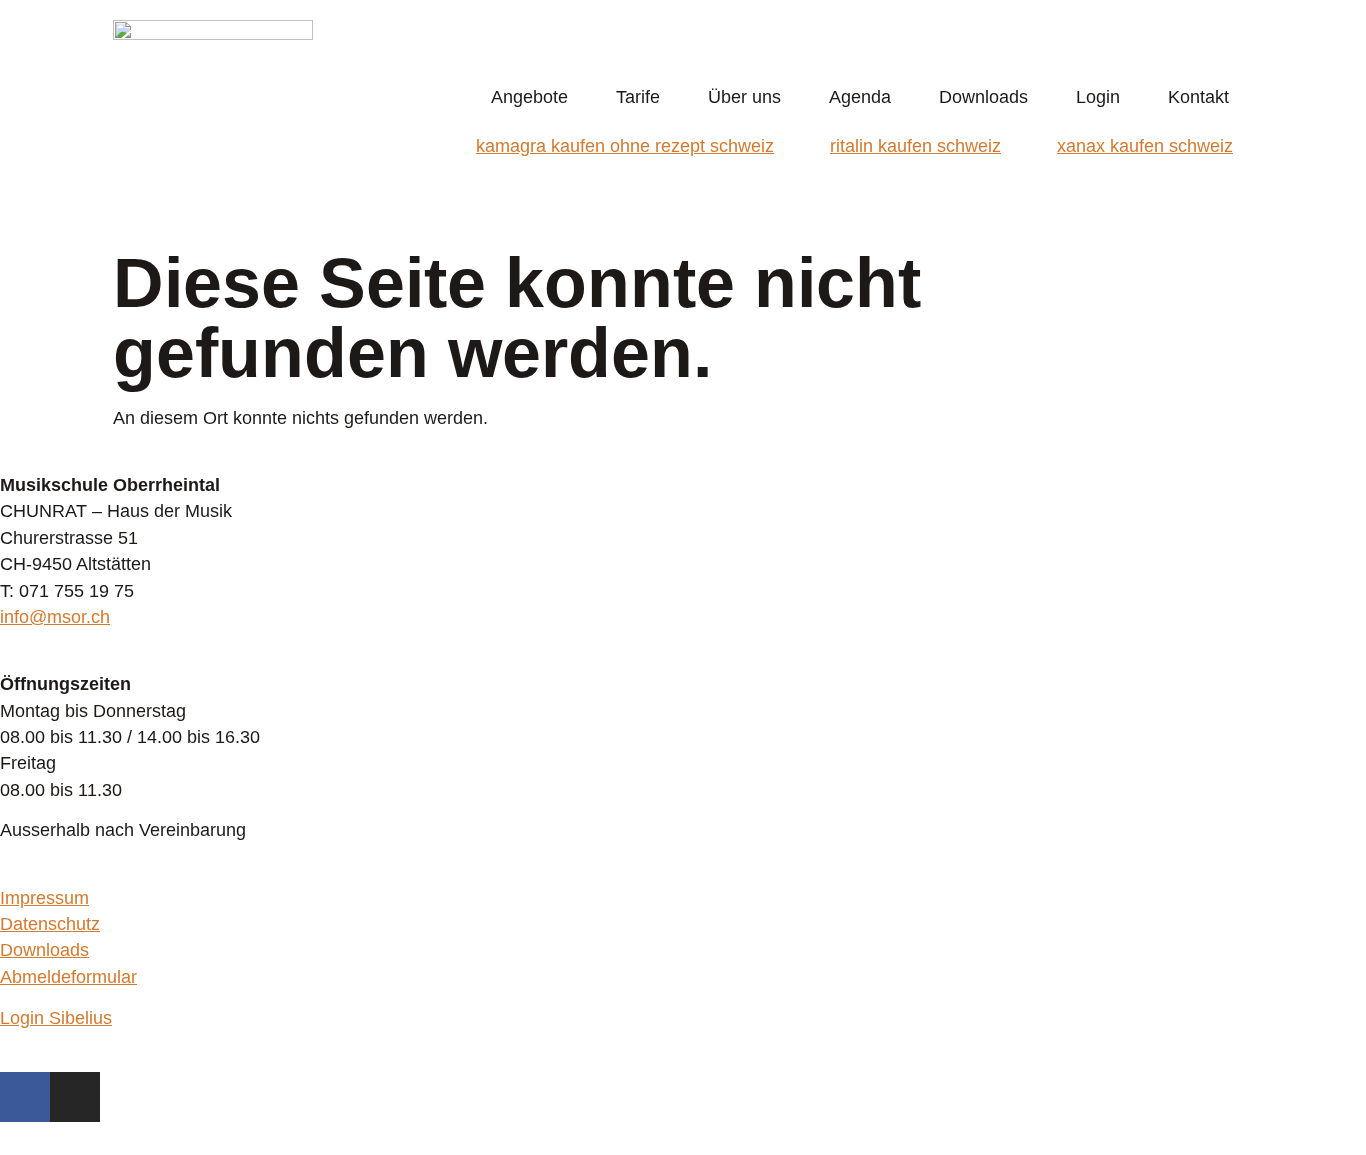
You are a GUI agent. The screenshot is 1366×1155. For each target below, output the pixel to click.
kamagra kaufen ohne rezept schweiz (625, 146)
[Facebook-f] (25, 1097)
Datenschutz (50, 924)
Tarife (638, 97)
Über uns (744, 97)
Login (1098, 97)
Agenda (860, 97)
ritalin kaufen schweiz (915, 146)
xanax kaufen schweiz (1145, 146)
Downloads (983, 97)
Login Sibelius (56, 1018)
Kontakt (1198, 97)
